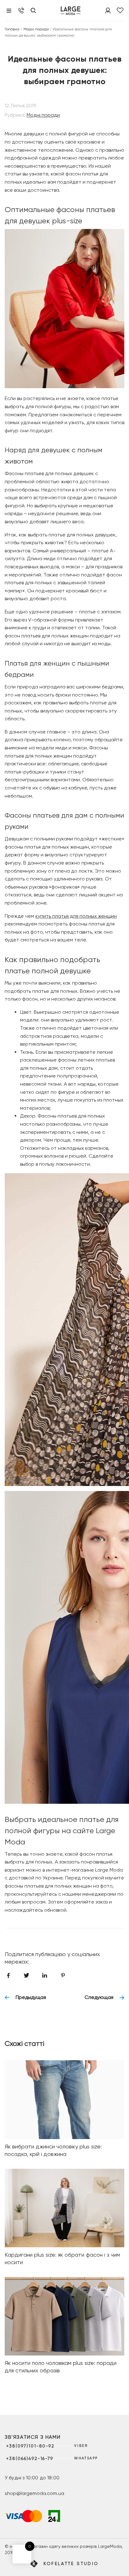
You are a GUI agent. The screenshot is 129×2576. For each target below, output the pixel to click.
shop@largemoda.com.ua (34, 2493)
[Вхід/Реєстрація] (108, 10)
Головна (12, 29)
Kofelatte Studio (71, 2563)
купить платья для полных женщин (76, 916)
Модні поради (36, 29)
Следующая (99, 1997)
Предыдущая (31, 1997)
